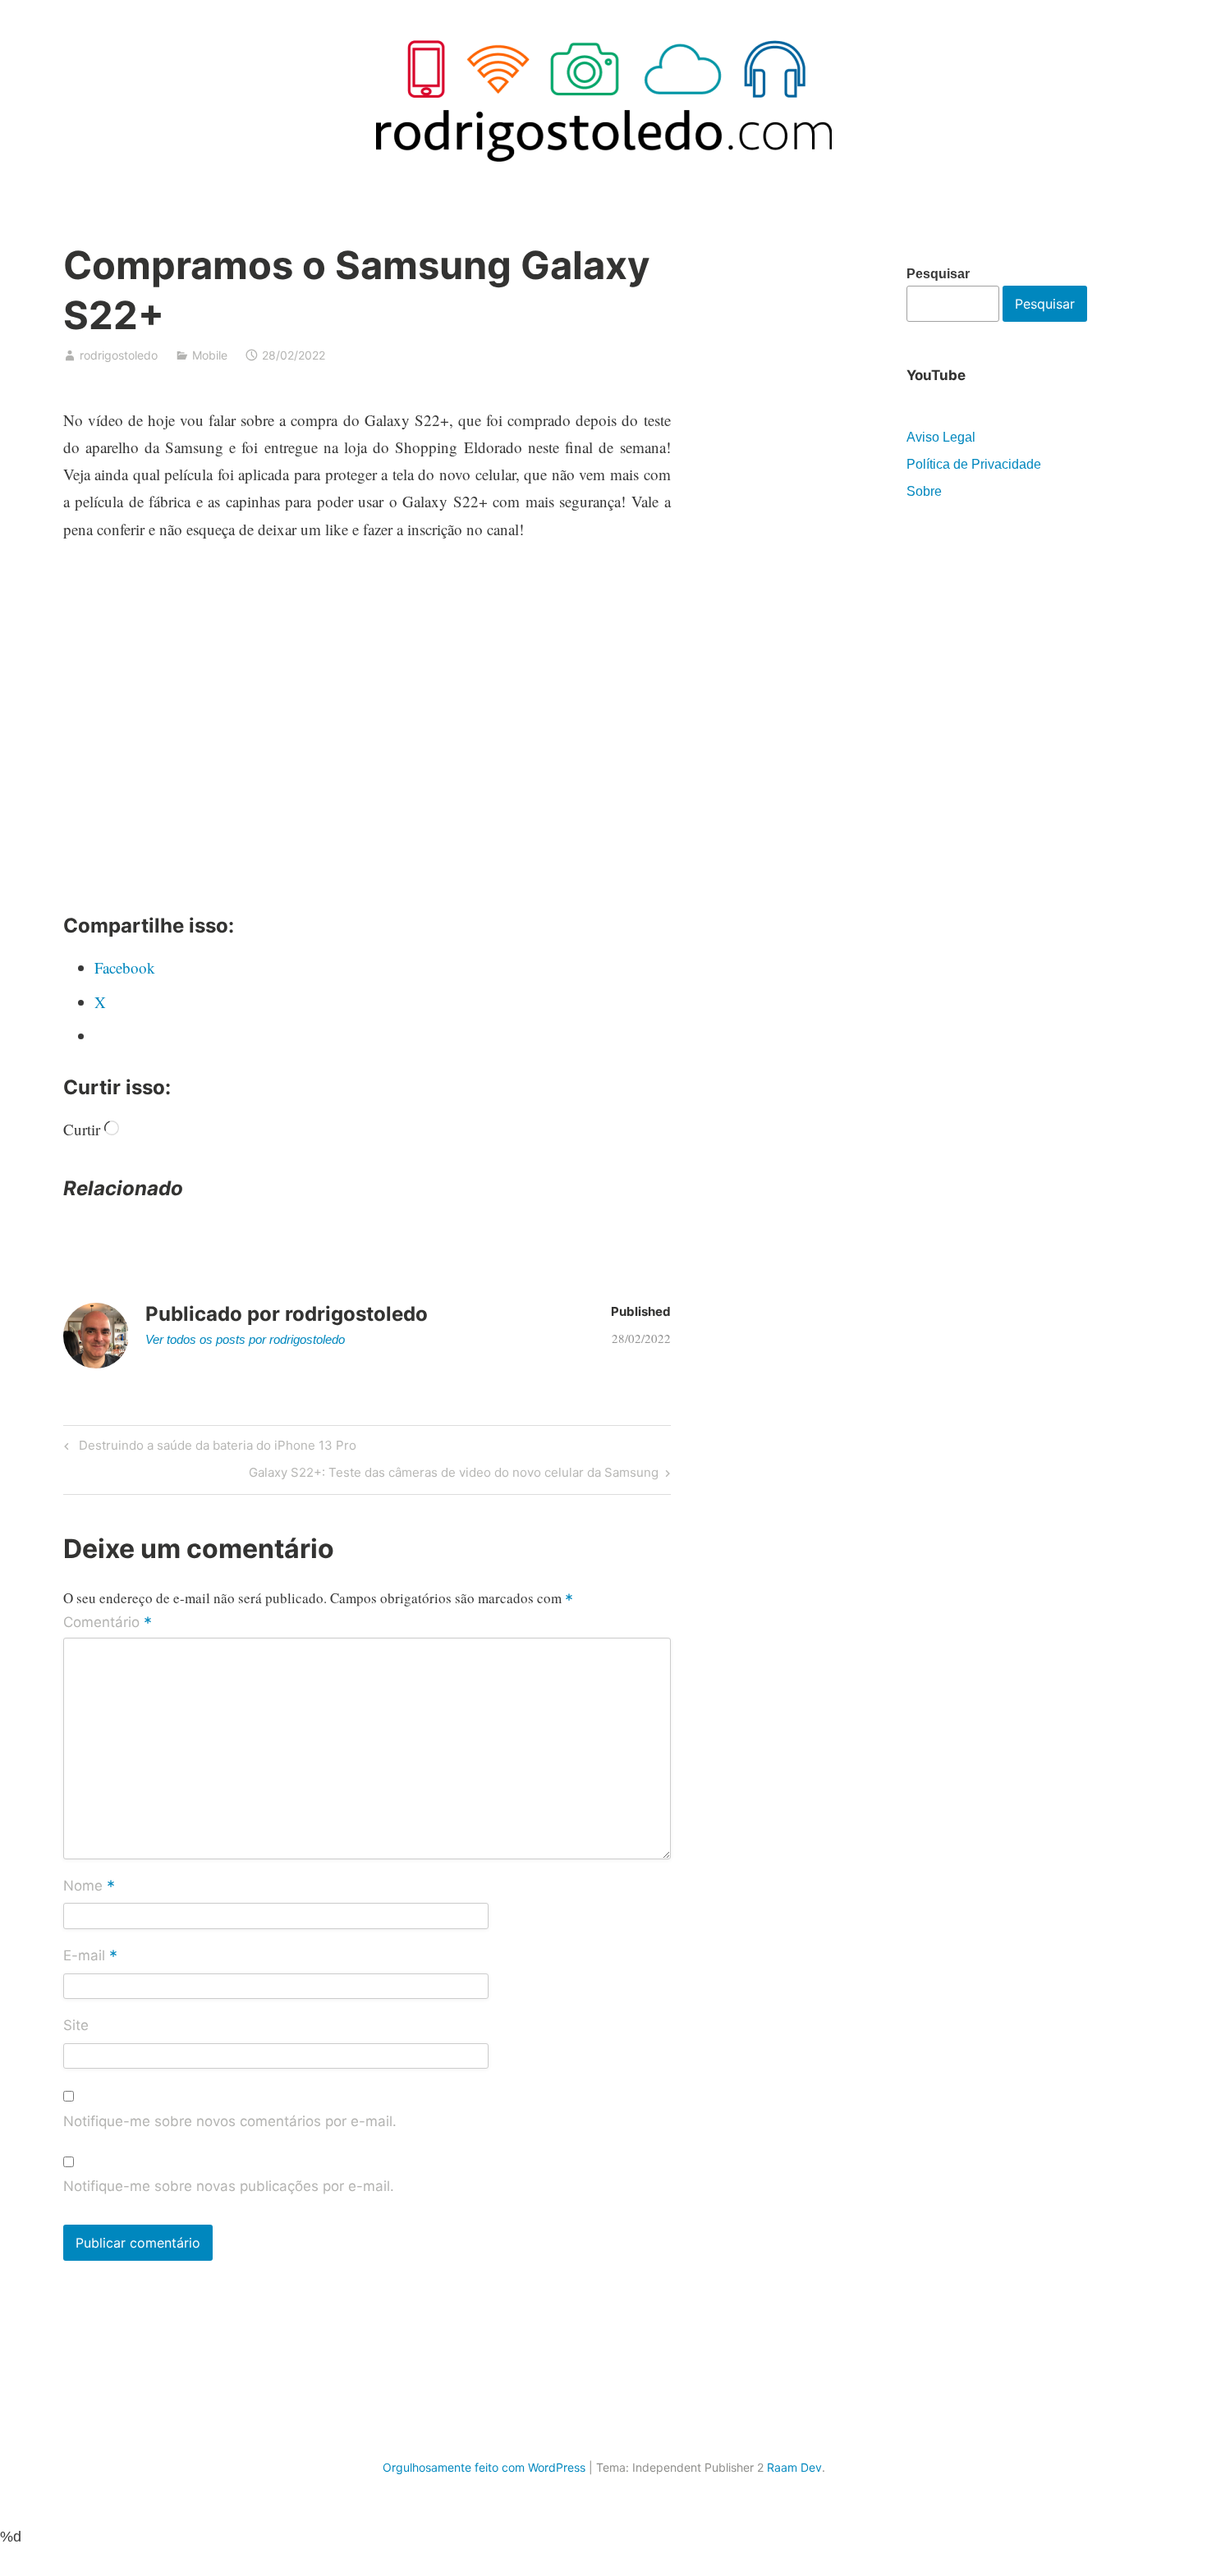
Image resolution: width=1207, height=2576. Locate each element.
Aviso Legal (941, 437)
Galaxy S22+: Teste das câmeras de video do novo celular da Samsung (454, 1475)
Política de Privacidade (974, 464)
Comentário (108, 1623)
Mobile (210, 355)
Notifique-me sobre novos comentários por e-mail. (230, 2121)
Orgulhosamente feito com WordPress (484, 2467)
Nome (89, 1886)
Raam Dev (794, 2467)
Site (76, 2025)
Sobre (924, 491)
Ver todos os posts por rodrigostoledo (245, 1339)
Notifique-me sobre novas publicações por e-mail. (229, 2186)
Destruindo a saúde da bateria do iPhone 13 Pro (215, 1448)
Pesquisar (938, 274)
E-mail (90, 1956)
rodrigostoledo (119, 355)
